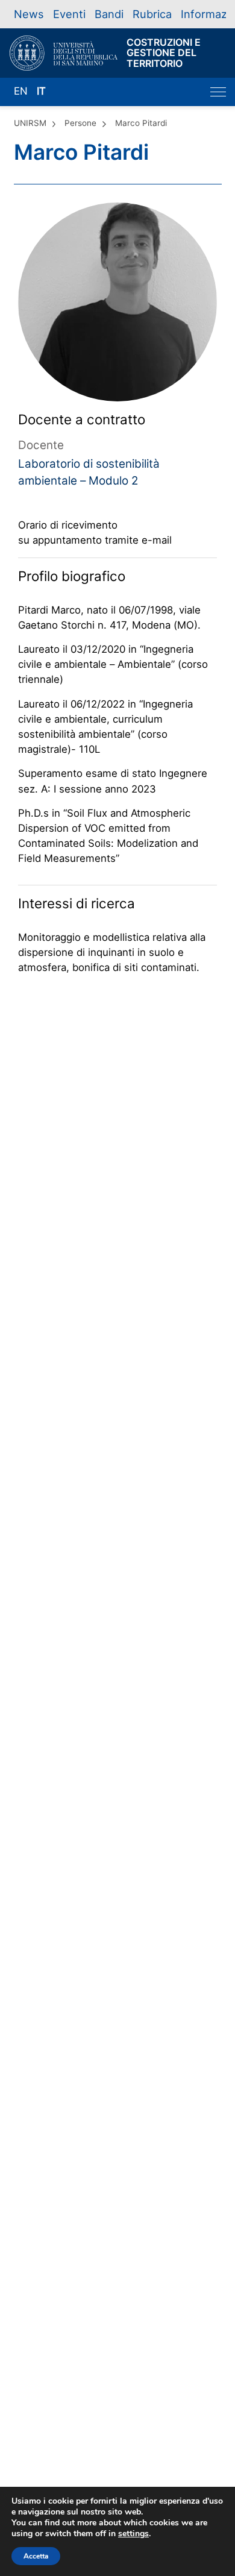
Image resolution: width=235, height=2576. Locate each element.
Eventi (69, 14)
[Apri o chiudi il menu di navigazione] (218, 92)
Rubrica (152, 14)
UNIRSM (30, 123)
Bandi (109, 14)
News (29, 14)
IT (41, 91)
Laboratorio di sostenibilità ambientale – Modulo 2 (89, 472)
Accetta (36, 2556)
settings (133, 2534)
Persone (80, 123)
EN (21, 91)
